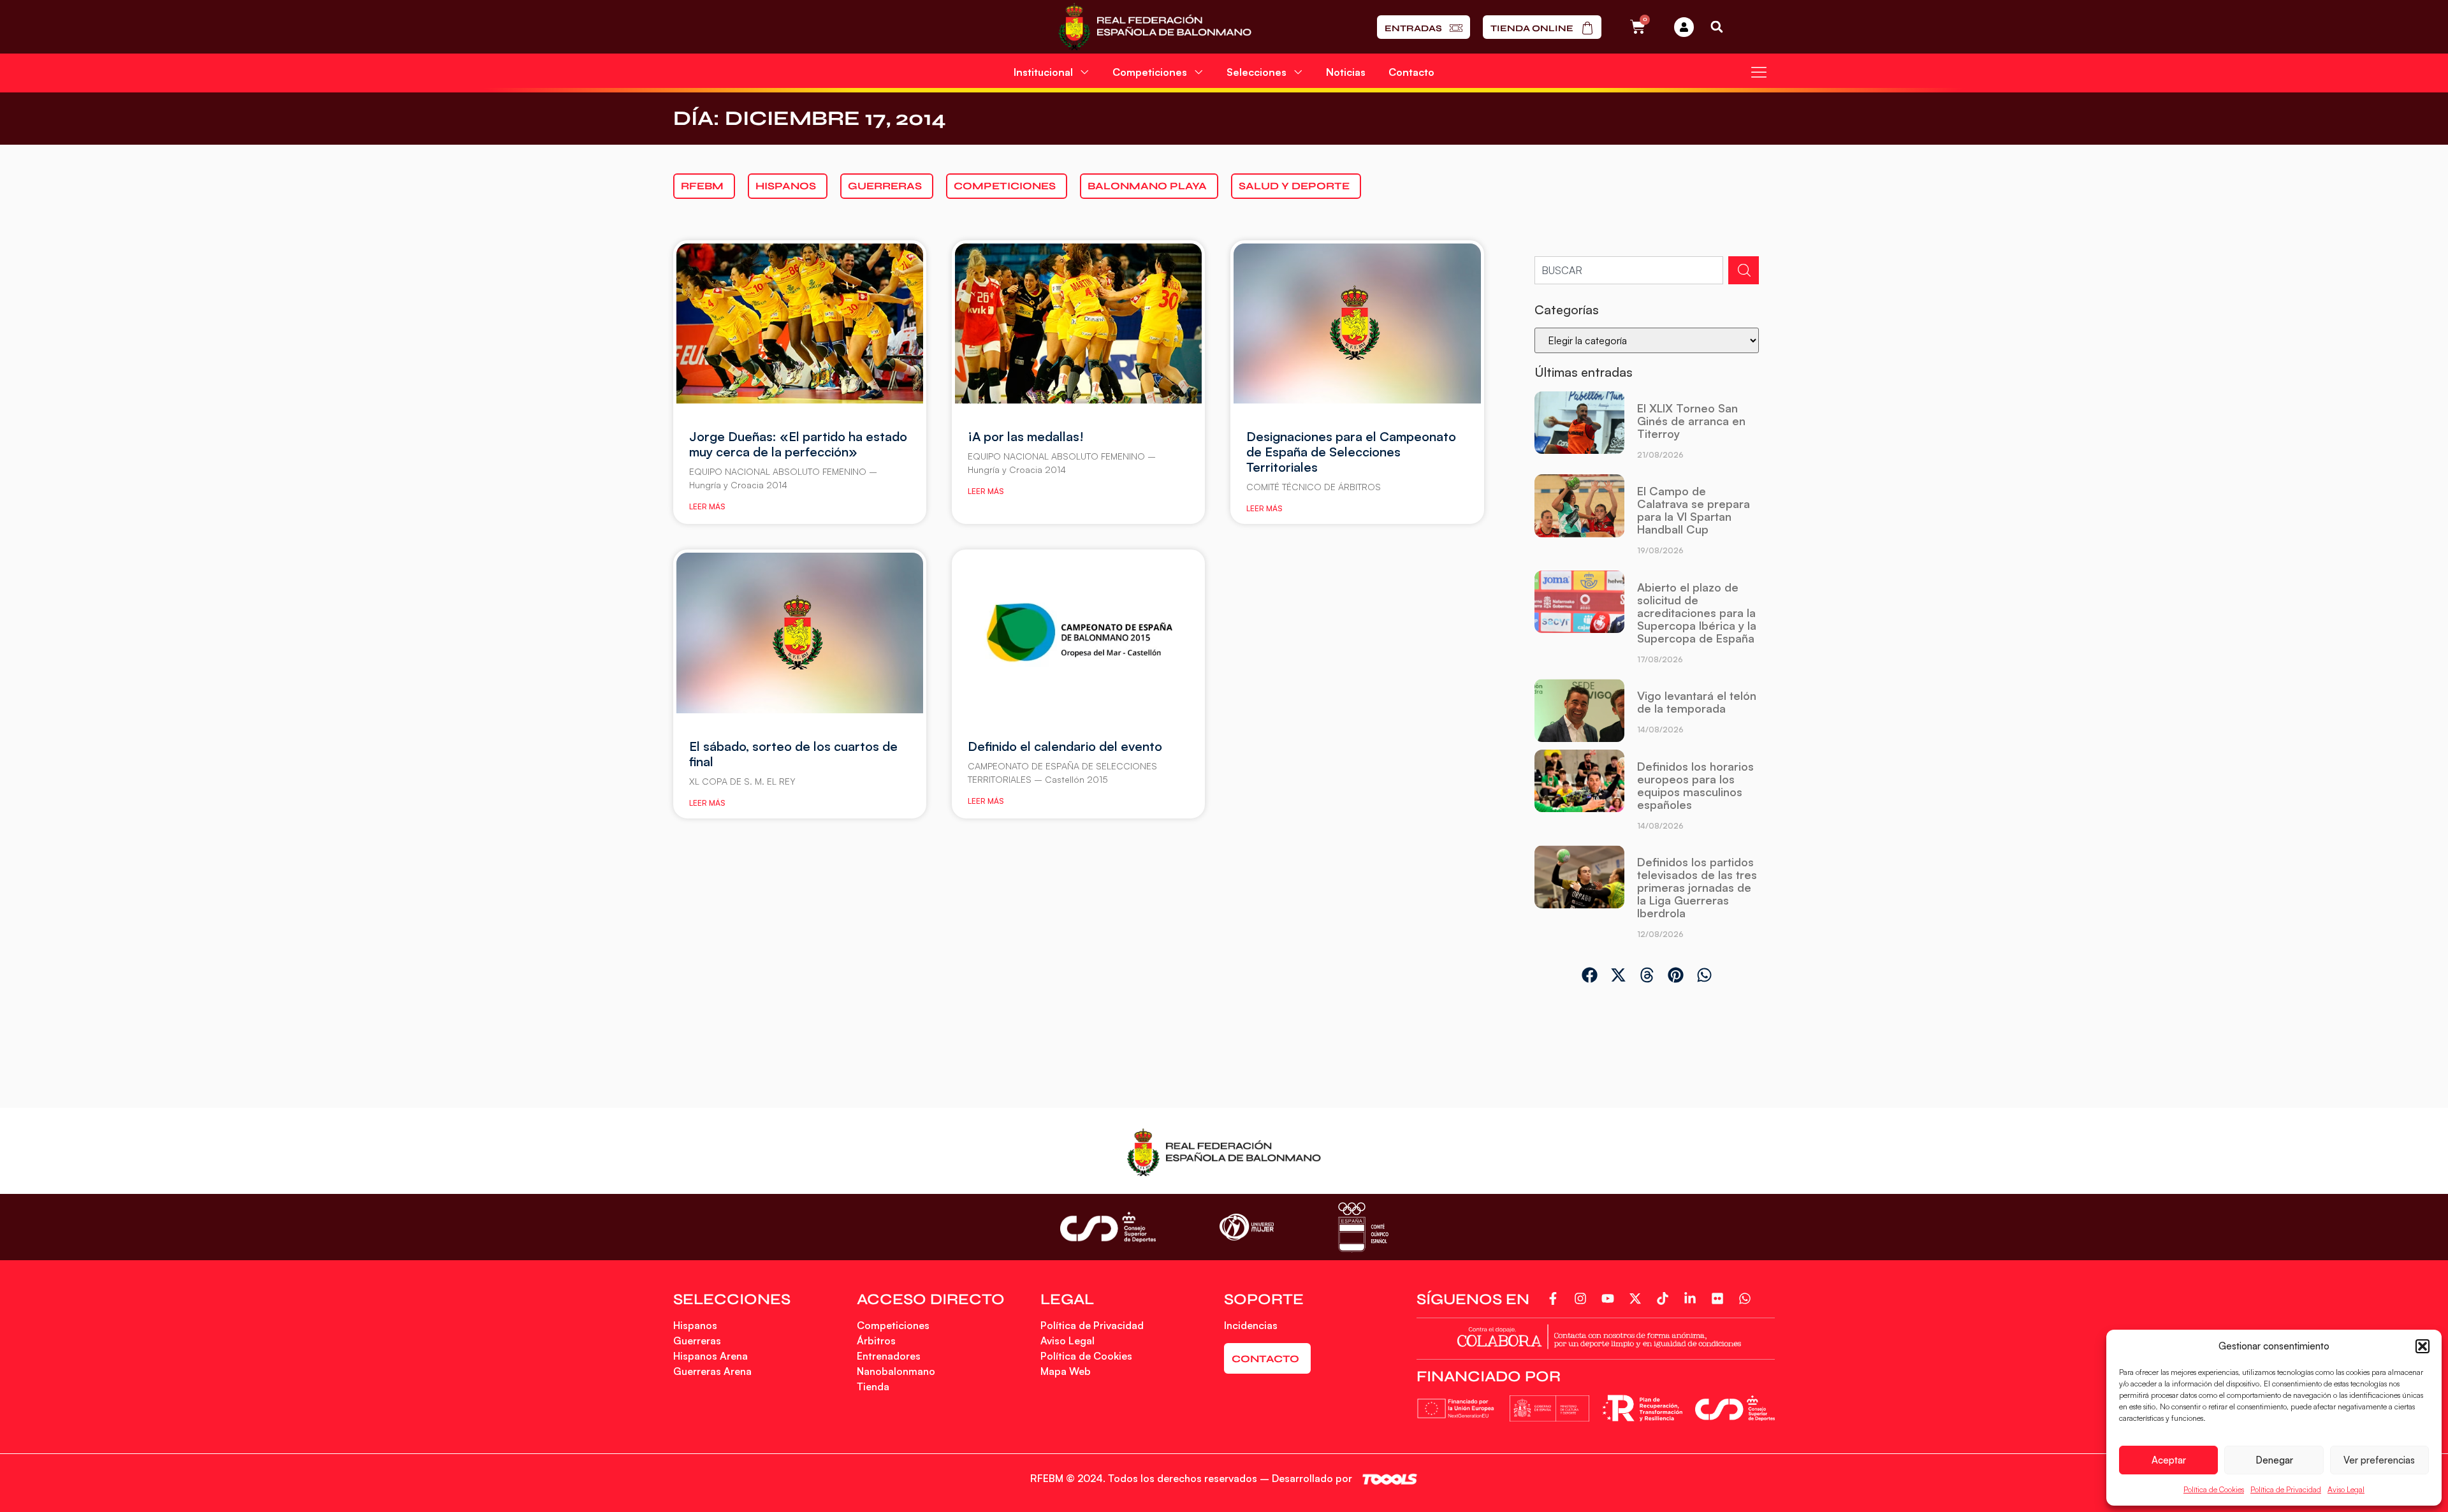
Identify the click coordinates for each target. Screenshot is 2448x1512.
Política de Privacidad (2286, 1489)
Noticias (1346, 72)
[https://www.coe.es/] (1363, 1227)
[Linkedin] (1692, 1298)
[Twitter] (1637, 1298)
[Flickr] (1720, 1298)
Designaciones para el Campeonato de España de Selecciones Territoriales (1351, 452)
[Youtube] (1610, 1298)
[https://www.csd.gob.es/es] (1108, 1227)
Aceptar (2169, 1460)
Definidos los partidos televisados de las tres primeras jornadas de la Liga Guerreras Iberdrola (1697, 887)
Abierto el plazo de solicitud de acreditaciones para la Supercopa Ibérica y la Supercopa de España (1697, 613)
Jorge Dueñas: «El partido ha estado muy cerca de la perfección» (798, 444)
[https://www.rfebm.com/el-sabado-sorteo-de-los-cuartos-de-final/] (800, 633)
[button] (2422, 1346)
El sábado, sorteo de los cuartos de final (793, 754)
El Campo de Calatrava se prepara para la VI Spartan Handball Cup (1694, 510)
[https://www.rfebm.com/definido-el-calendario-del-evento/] (1078, 633)
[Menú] (1759, 72)
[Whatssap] (1747, 1298)
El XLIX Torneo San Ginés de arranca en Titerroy (1691, 421)
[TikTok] (1665, 1298)
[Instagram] (1583, 1298)
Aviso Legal (2346, 1489)
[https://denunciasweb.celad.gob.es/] (1596, 1336)
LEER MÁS (707, 506)
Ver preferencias (2379, 1460)
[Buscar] (1744, 270)
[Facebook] (1555, 1298)
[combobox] (1629, 270)
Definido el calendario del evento (1065, 746)
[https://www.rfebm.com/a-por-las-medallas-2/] (1078, 324)
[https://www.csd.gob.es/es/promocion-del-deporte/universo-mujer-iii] (1247, 1227)
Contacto (1411, 72)
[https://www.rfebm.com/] (1155, 27)
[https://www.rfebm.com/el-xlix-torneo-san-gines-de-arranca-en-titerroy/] (1579, 430)
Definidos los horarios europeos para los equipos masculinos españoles (1695, 785)
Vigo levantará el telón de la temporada (1697, 702)
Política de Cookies (2214, 1489)
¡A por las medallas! (1026, 436)
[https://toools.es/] (1390, 1479)
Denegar (2274, 1460)
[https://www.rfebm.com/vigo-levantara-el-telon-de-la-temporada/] (1579, 711)
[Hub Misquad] (1684, 27)
